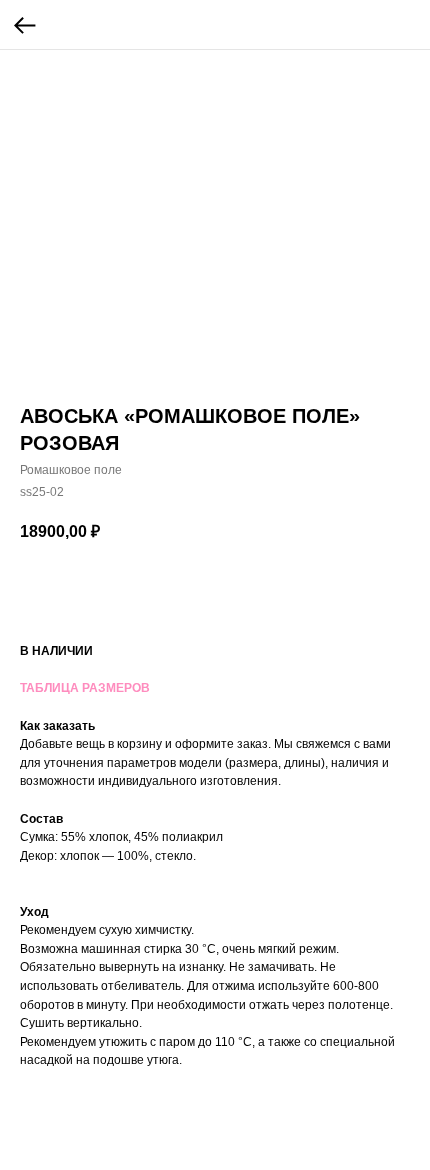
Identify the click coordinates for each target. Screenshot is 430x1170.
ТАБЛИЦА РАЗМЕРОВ (85, 688)
